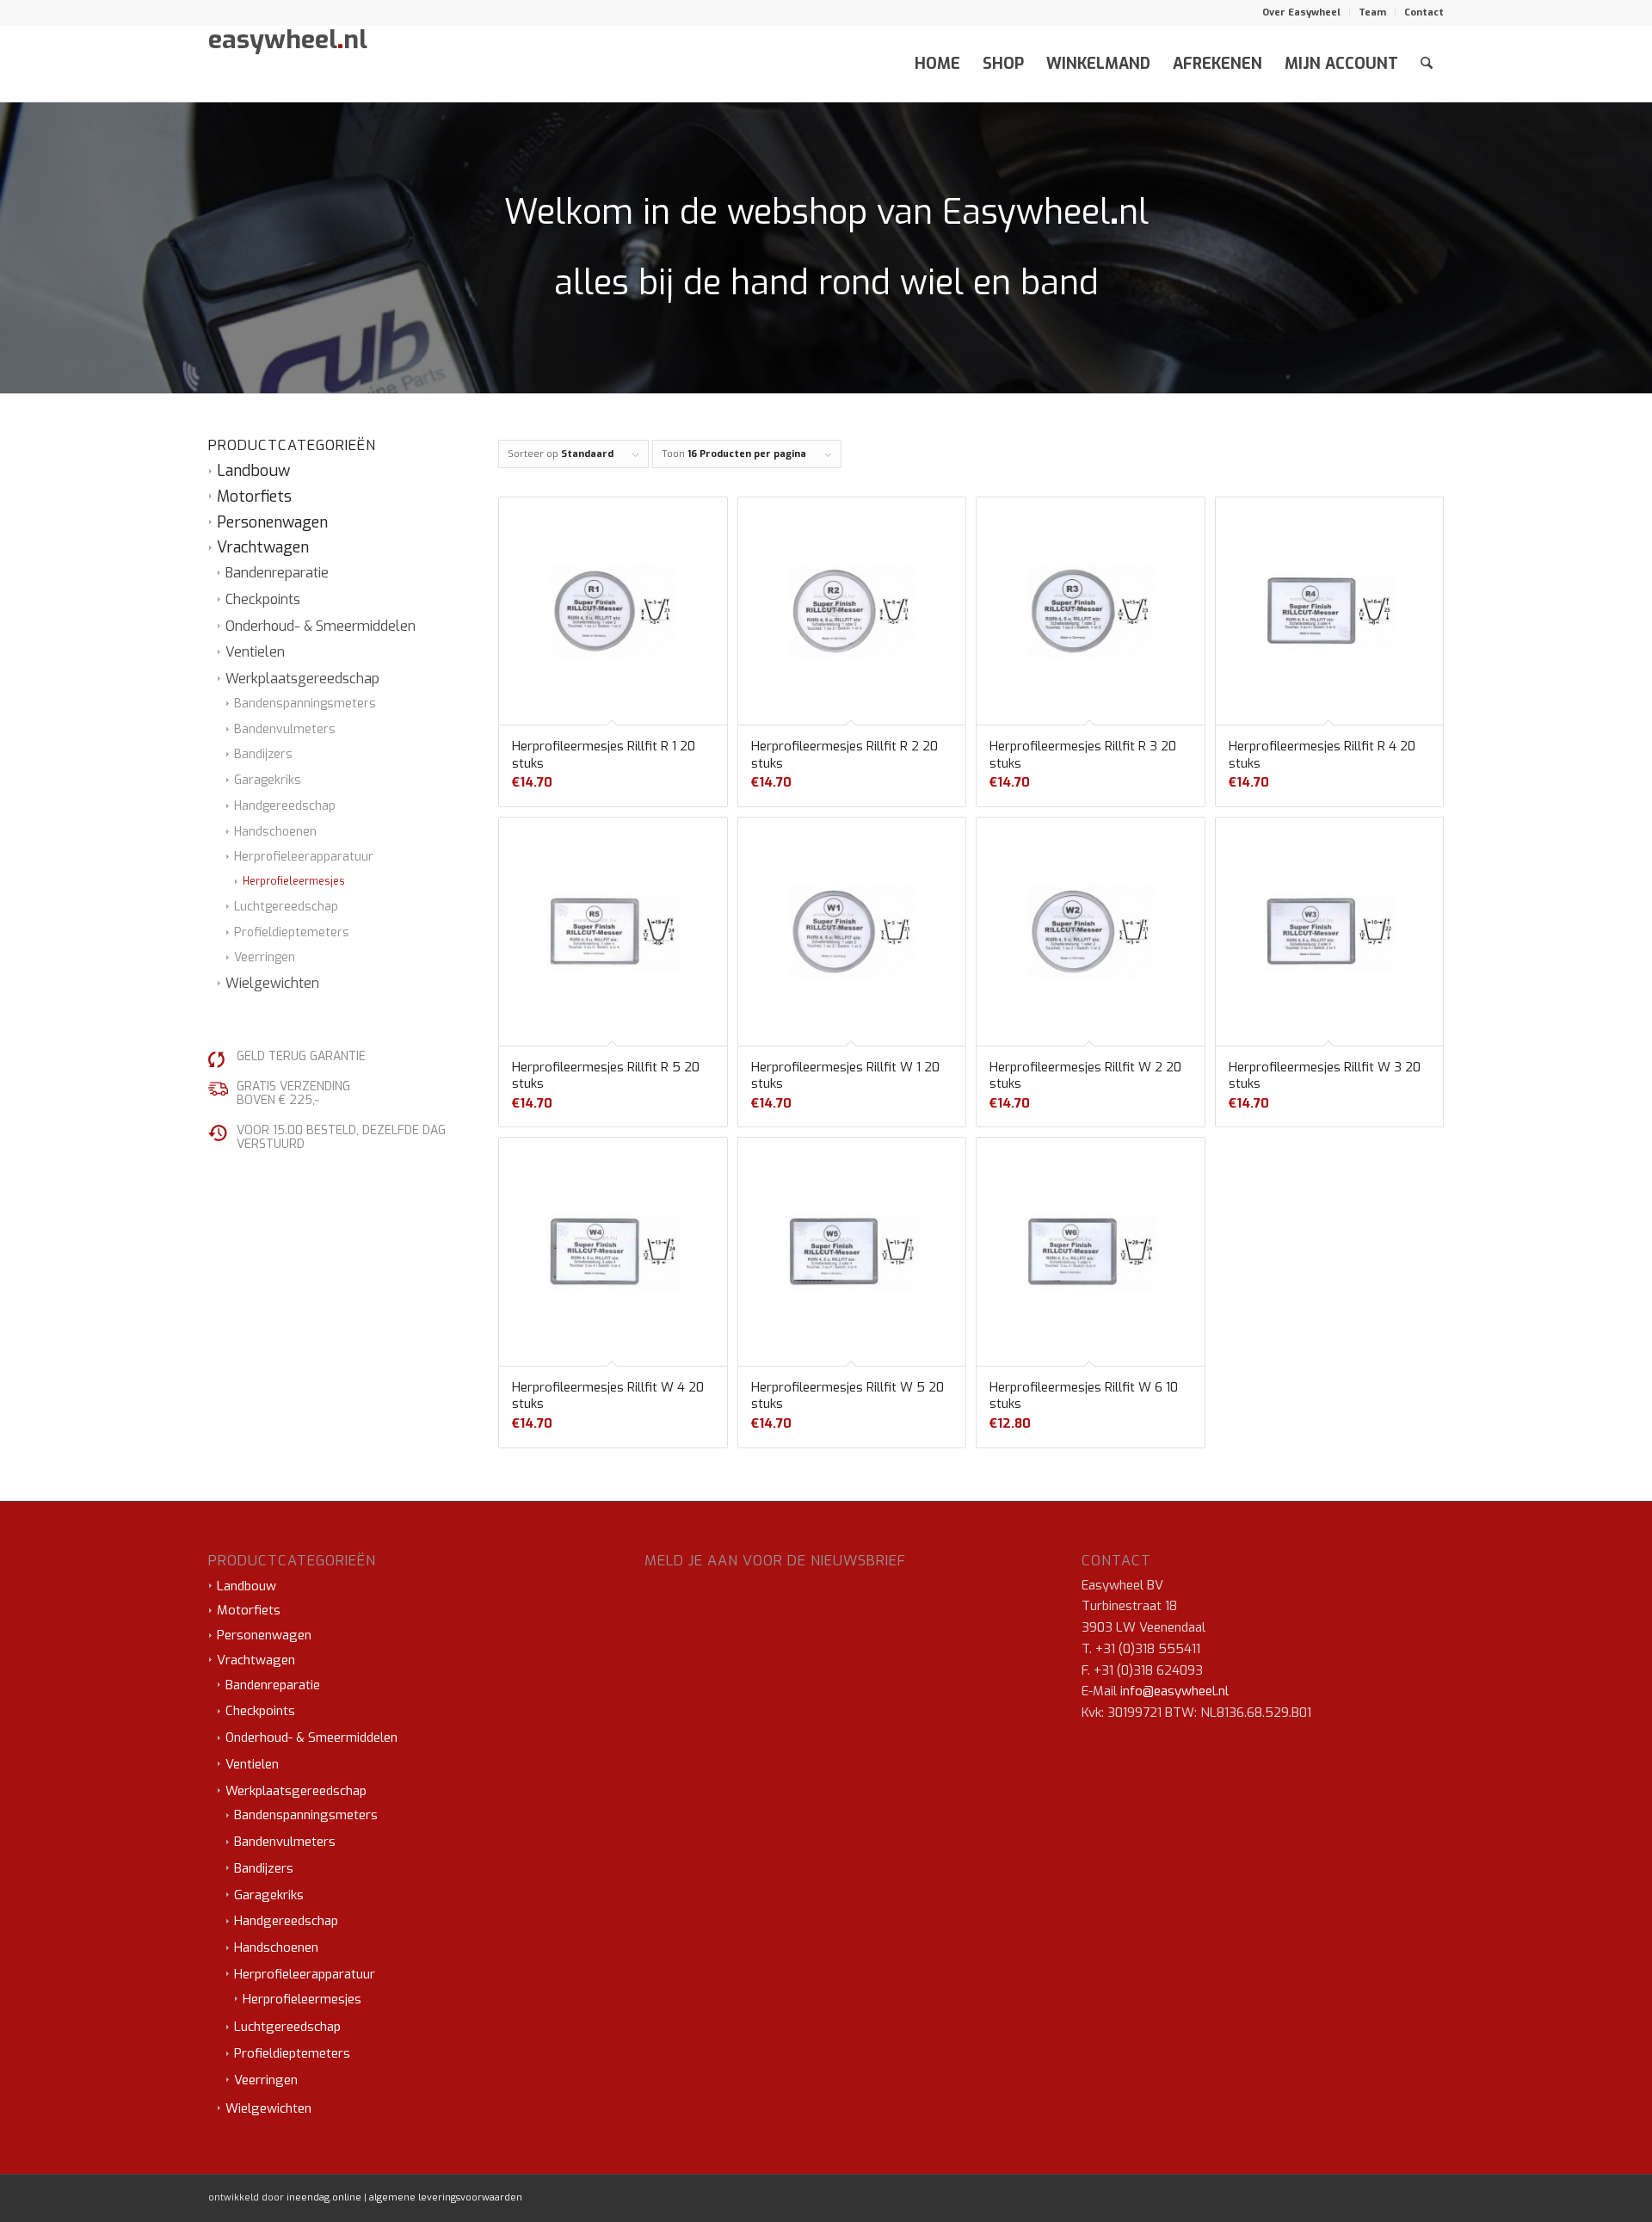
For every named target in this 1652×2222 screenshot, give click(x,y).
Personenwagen (272, 522)
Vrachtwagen (263, 547)
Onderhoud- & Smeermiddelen (321, 626)
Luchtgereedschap (286, 907)
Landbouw (253, 471)
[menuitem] (1302, 13)
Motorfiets (254, 497)
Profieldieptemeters (292, 932)
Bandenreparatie (277, 573)
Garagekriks (268, 780)
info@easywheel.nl (1174, 1691)
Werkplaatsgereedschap (302, 679)
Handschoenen (275, 832)
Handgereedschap (285, 806)
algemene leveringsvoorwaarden (446, 2197)
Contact (1424, 12)
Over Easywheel (1301, 12)
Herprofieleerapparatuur (304, 857)
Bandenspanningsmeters (305, 704)
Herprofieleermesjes (294, 881)
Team (1372, 12)
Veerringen (265, 957)
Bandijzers (263, 754)
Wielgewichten (272, 983)
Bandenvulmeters (285, 729)
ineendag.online (324, 2197)
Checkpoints (263, 599)
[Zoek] (1427, 64)
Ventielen (255, 652)
